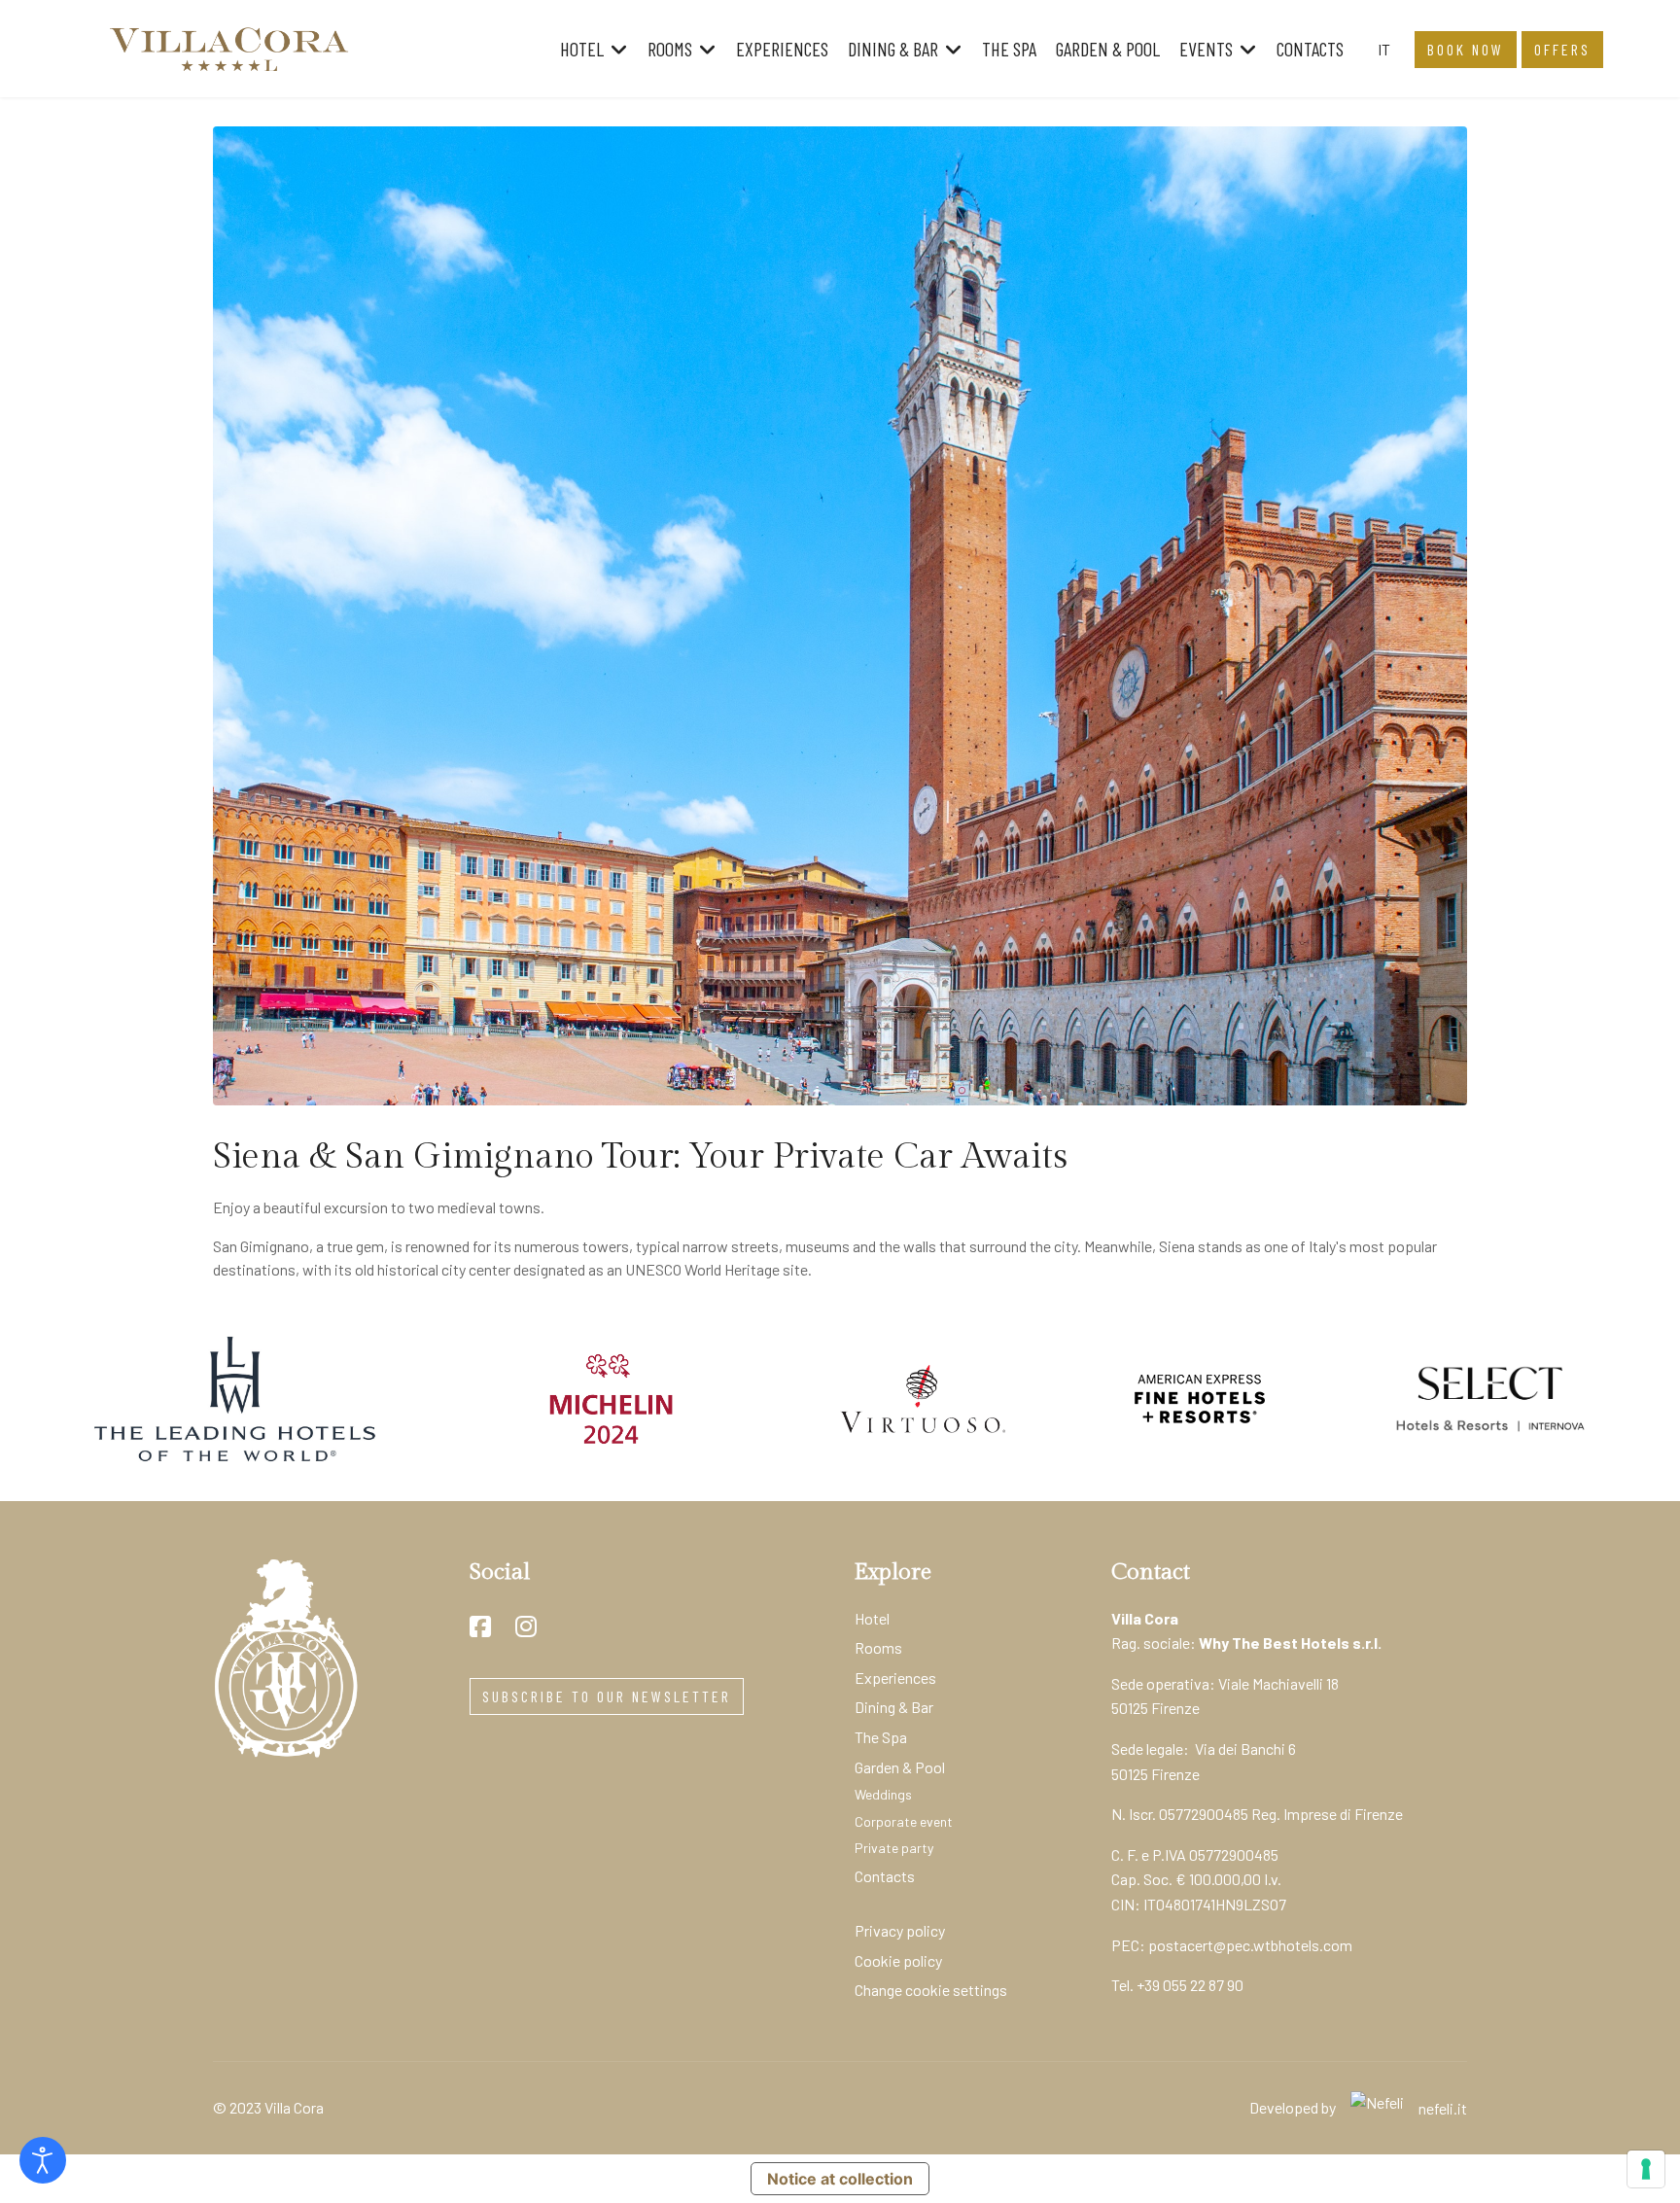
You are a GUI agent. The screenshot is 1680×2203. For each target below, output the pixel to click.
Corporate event (904, 1821)
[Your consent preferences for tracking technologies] (1646, 2169)
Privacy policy (900, 1930)
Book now (1466, 49)
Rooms (670, 49)
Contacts (1310, 49)
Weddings (883, 1794)
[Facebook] (480, 1626)
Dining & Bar (893, 49)
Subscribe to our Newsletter (607, 1696)
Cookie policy (898, 1960)
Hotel (582, 49)
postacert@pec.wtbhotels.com (1250, 1945)
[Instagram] (526, 1626)
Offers (1562, 49)
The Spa (1009, 49)
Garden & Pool (1108, 49)
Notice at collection (840, 2179)
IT (1384, 49)
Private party (894, 1848)
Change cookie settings (931, 1990)
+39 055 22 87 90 (1190, 1985)
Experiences (782, 49)
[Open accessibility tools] (43, 2160)
